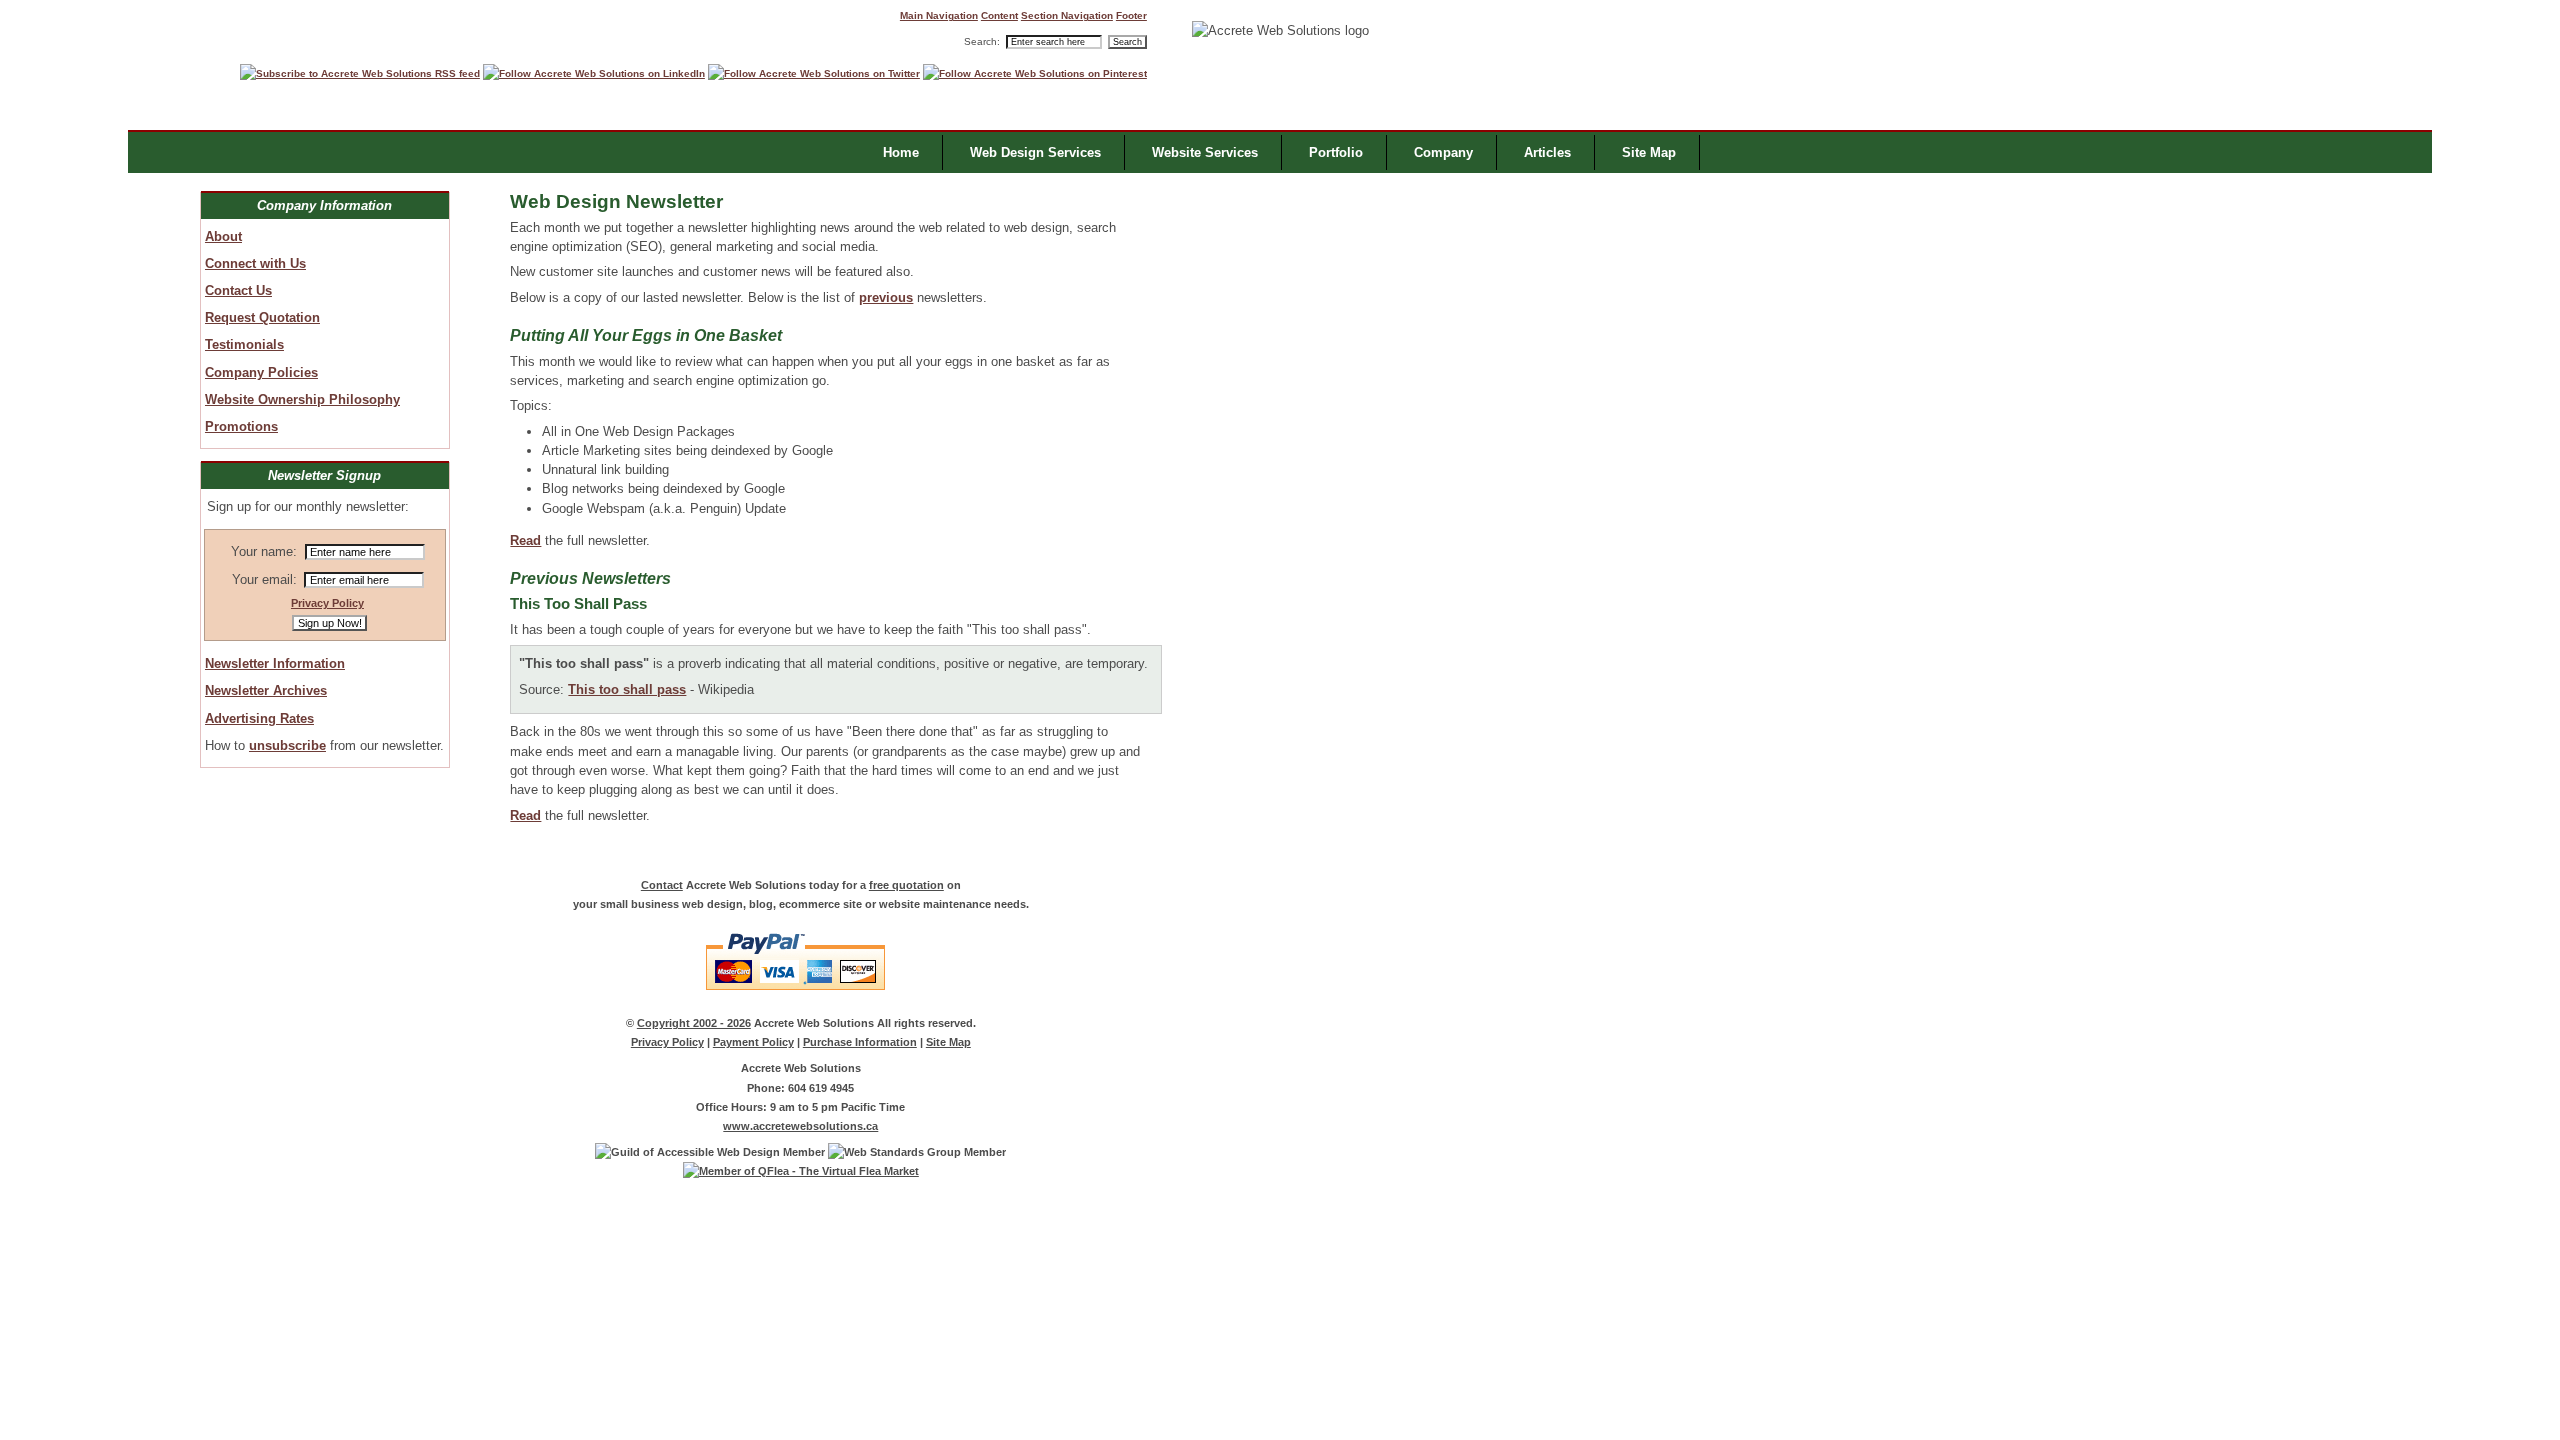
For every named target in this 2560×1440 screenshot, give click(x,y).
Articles (1547, 152)
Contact (662, 885)
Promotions (241, 426)
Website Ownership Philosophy (302, 399)
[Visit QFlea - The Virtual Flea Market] (801, 1171)
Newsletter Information (275, 663)
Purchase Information (860, 1042)
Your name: (264, 551)
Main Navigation (939, 15)
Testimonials (244, 344)
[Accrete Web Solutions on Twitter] (814, 73)
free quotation (906, 885)
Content (999, 15)
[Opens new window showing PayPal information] (801, 997)
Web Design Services (1035, 152)
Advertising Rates (259, 718)
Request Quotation (262, 317)
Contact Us (238, 290)
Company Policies (261, 372)
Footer (1131, 15)
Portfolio (1336, 152)
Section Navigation (1067, 15)
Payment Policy (753, 1042)
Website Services (1205, 152)
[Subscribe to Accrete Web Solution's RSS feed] (360, 73)
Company (1443, 152)
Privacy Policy (327, 603)
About (223, 236)
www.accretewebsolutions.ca (800, 1126)
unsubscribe (287, 745)
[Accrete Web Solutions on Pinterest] (1035, 73)
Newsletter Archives (266, 690)
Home (901, 152)
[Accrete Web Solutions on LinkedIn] (594, 73)
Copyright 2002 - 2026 (694, 1023)
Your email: (264, 579)
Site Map (948, 1042)
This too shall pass (627, 689)
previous (886, 297)
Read (525, 540)
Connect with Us (255, 263)
